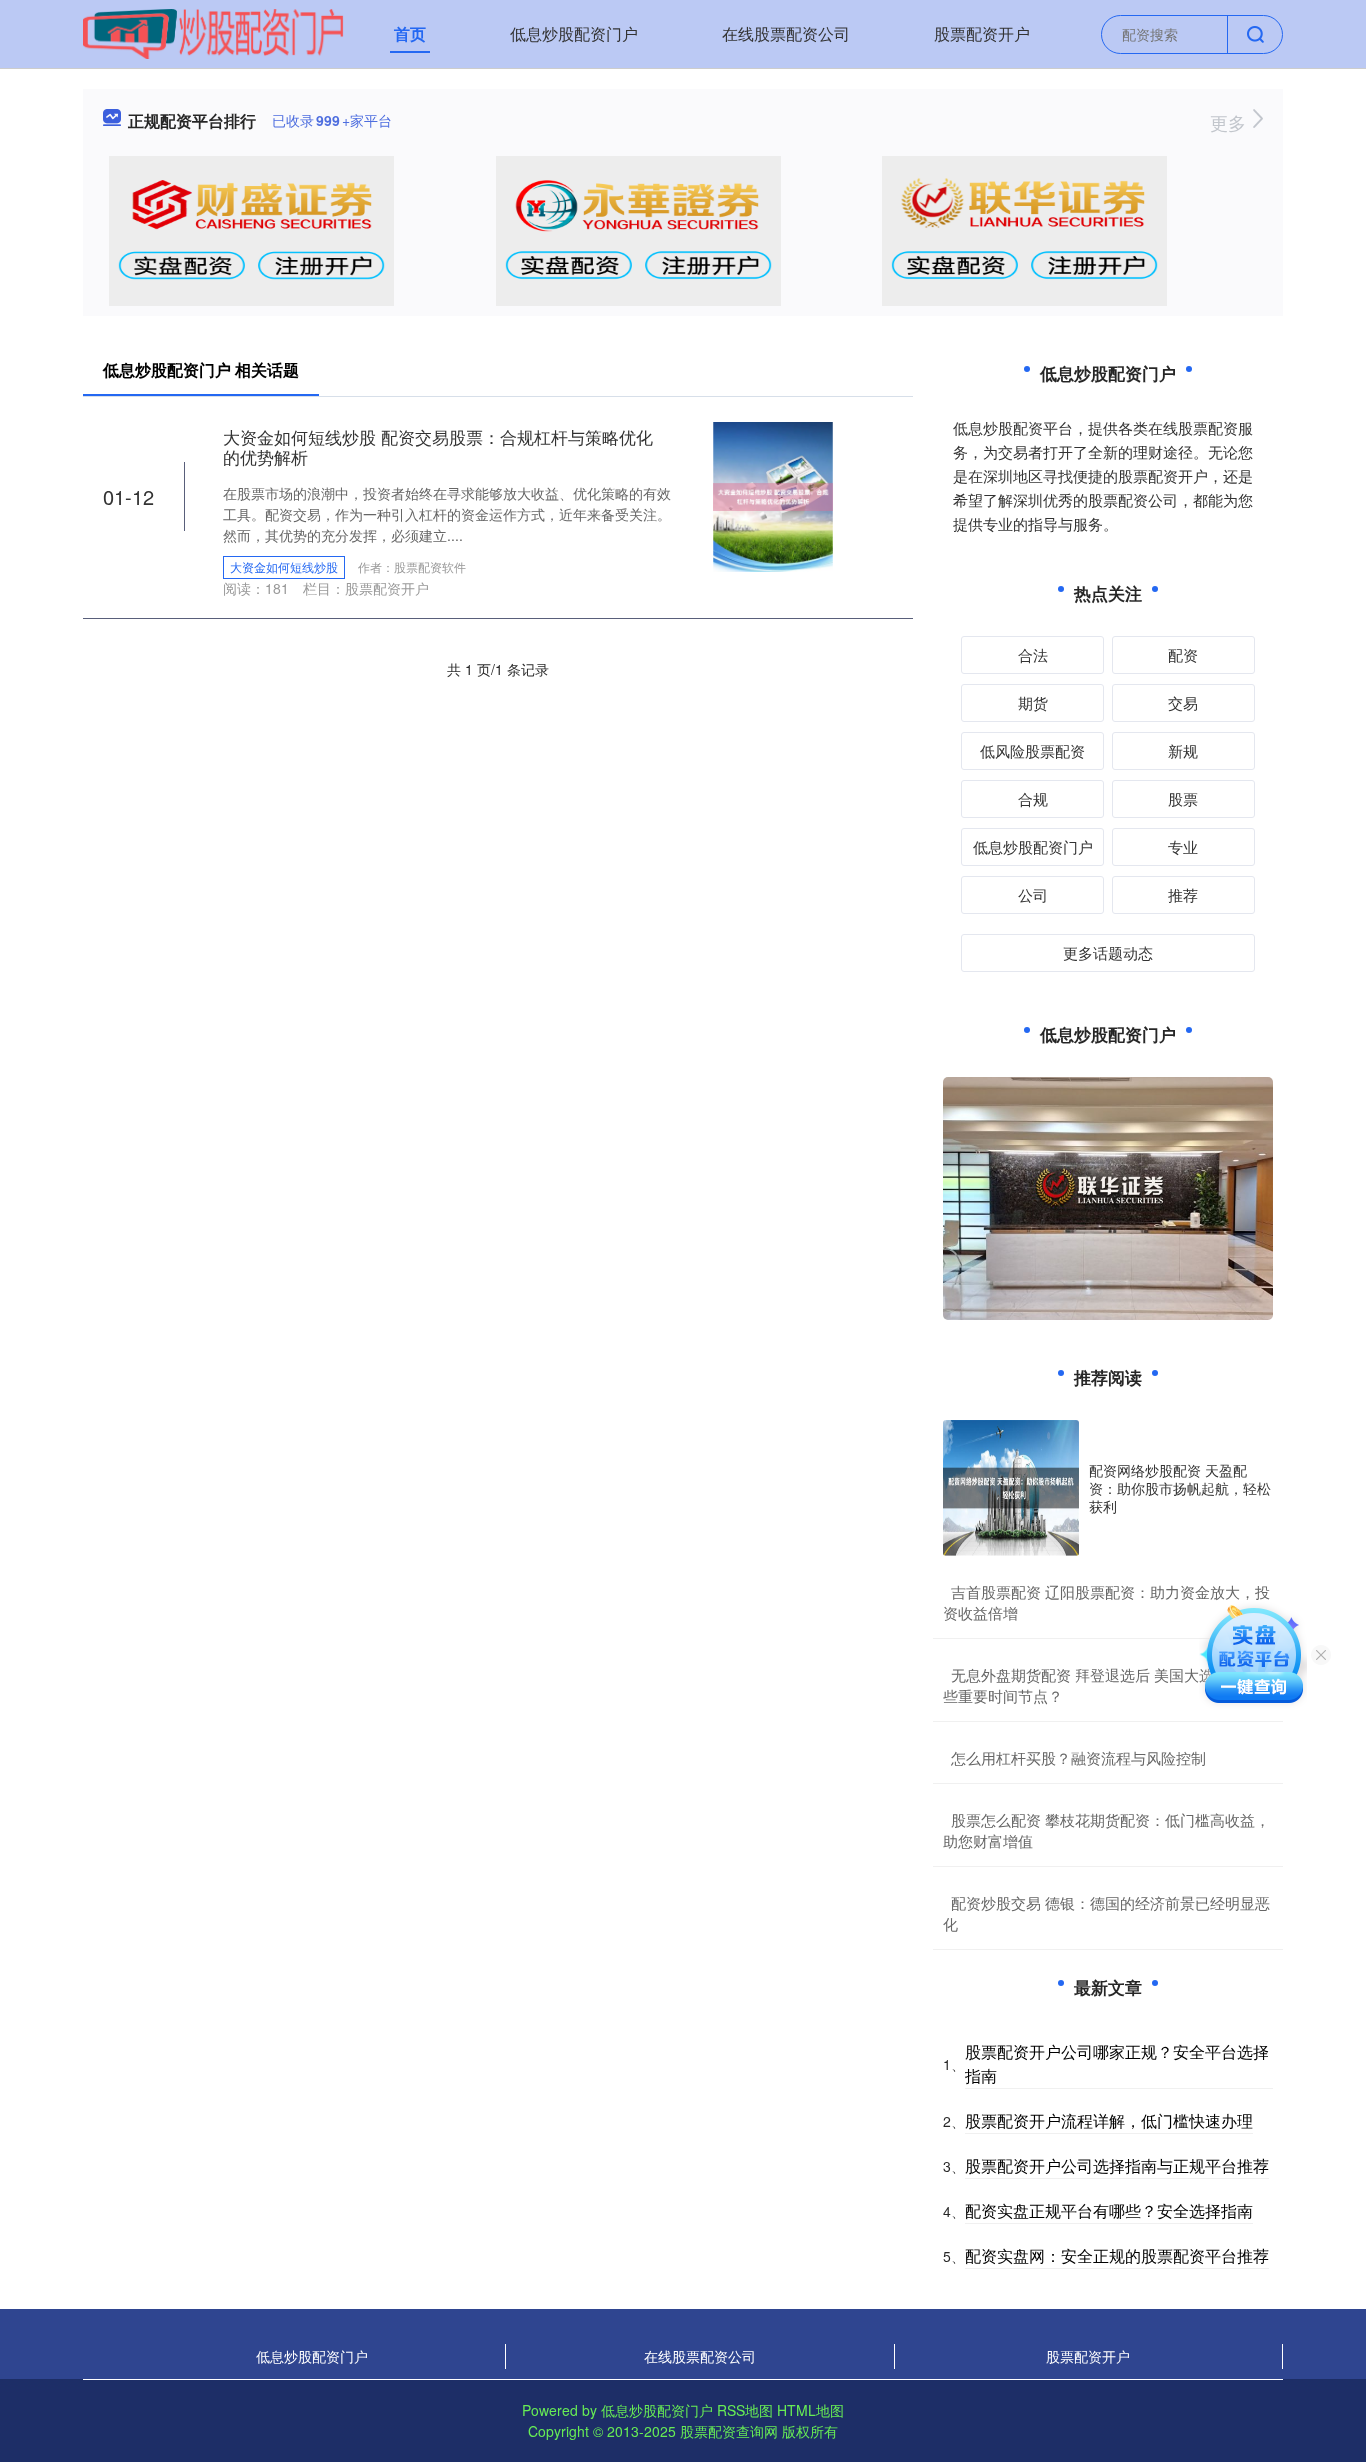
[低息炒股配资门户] (213, 32)
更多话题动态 (1108, 952)
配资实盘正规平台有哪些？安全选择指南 (1109, 2210)
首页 (410, 33)
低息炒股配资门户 (574, 33)
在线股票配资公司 (786, 33)
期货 (1033, 702)
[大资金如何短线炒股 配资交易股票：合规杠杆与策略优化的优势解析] (773, 495)
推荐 (1183, 894)
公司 (1033, 894)
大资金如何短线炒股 (284, 566)
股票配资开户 (982, 33)
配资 (1183, 654)
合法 (1033, 654)
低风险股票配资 (1032, 750)
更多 (1230, 122)
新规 (1183, 750)
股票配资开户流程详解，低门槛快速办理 (1109, 2120)
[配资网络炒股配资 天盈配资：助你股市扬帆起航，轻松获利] (1011, 1488)
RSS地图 (745, 2410)
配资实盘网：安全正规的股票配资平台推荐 (1117, 2255)
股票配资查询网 (729, 2431)
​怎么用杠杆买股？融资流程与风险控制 (1078, 1757)
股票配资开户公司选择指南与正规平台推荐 (1117, 2165)
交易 (1183, 702)
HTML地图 (810, 2410)
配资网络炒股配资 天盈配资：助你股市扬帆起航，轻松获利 (1180, 1488)
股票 (1183, 798)
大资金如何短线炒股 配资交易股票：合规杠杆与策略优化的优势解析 (438, 446)
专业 (1183, 846)
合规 (1033, 798)
